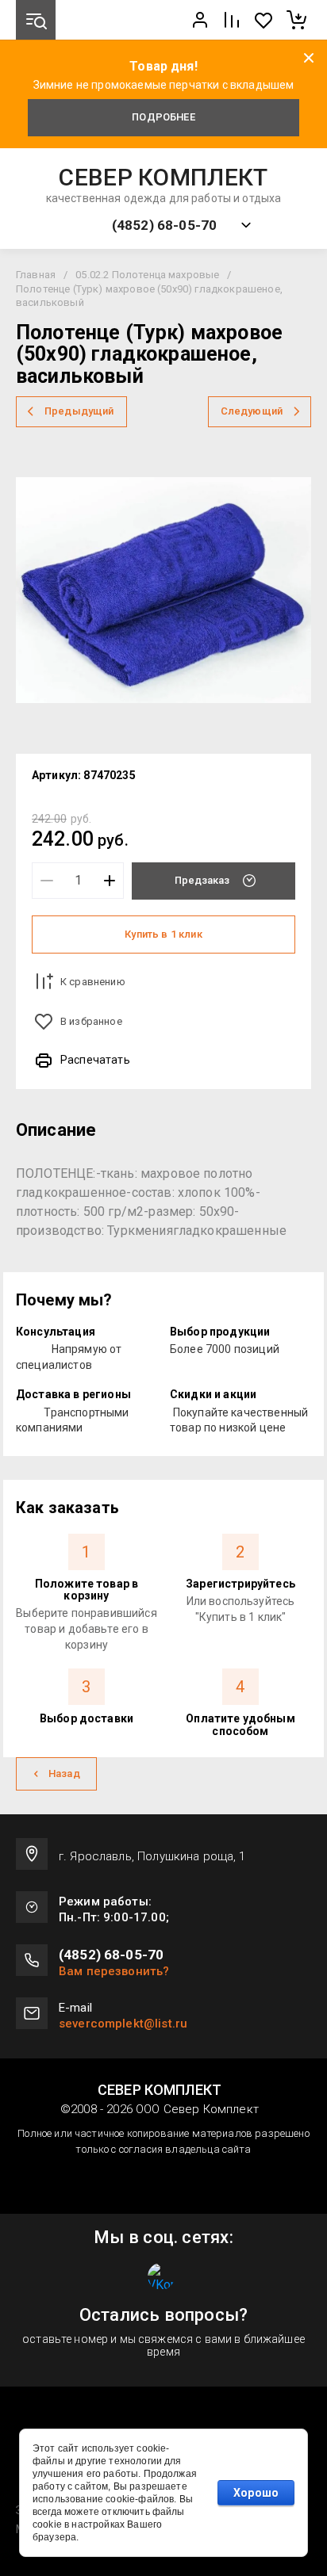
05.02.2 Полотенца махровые (147, 275)
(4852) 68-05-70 (165, 225)
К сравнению (93, 982)
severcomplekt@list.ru (123, 2024)
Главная (36, 275)
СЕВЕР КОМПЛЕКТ (163, 178)
